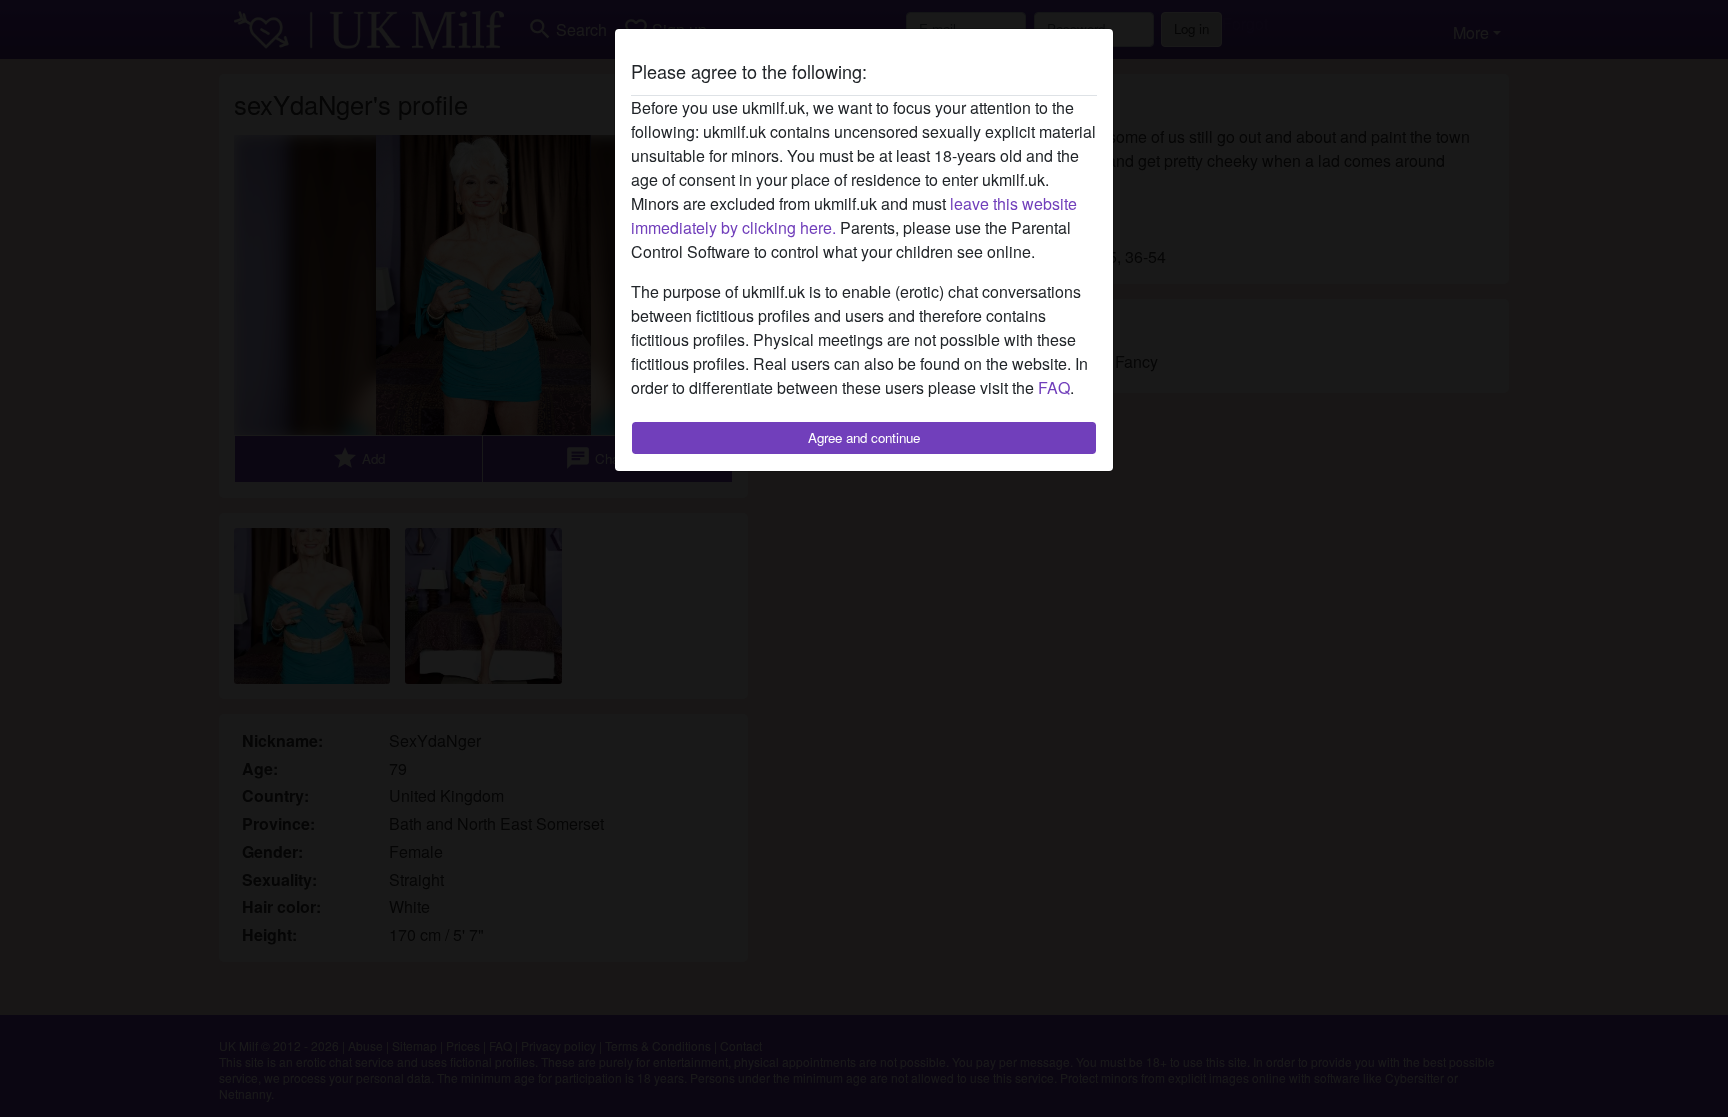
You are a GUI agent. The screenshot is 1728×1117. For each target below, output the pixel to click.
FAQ (1054, 387)
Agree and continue (864, 437)
